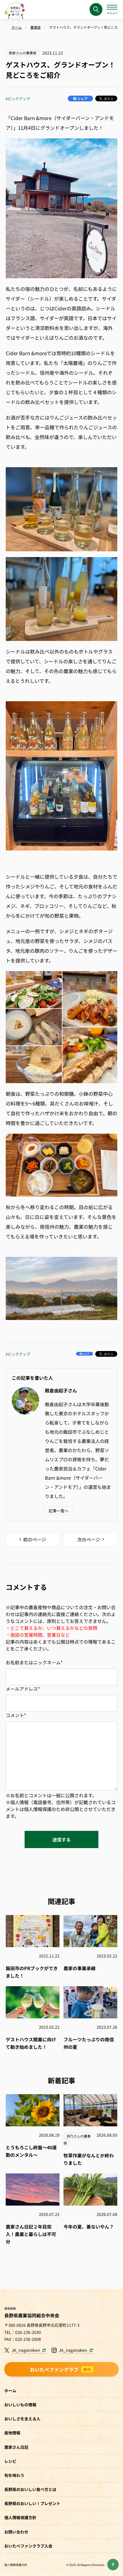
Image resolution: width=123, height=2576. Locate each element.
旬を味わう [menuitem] (14, 2475)
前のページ (35, 1539)
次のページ (89, 1539)
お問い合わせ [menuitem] (16, 2532)
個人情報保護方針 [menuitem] (20, 2517)
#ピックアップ (18, 99)
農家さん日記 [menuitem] (16, 2447)
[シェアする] (80, 98)
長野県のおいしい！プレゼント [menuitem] (32, 2503)
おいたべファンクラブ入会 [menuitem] (28, 2546)
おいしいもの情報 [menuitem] (20, 2405)
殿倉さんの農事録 (23, 53)
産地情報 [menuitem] (12, 2433)
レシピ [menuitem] (10, 2461)
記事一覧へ (59, 1511)
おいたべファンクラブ (61, 2369)
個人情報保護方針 (16, 2565)
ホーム (10, 2391)
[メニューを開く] (112, 9)
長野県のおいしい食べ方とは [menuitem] (30, 2489)
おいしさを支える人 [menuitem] (22, 2419)
